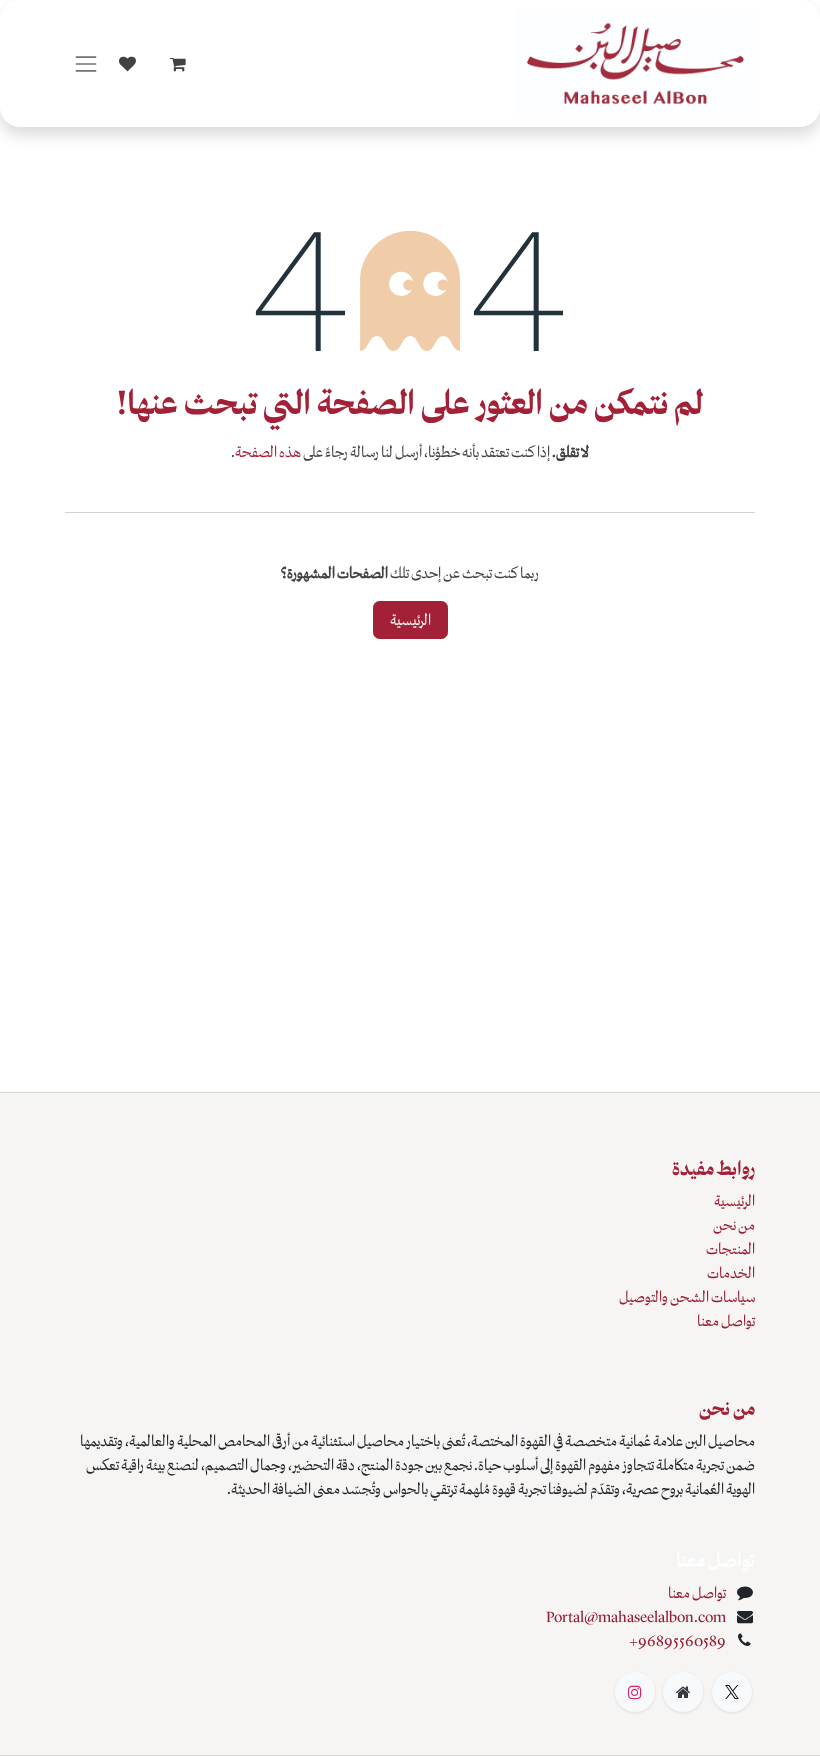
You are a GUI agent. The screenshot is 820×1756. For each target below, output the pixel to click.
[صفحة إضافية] (683, 1692)
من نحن (734, 1225)
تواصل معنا (726, 1321)
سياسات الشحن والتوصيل (687, 1297)
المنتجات (730, 1249)
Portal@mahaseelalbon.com (636, 1617)
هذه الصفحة (268, 452)
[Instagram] (635, 1692)
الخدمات (731, 1273)
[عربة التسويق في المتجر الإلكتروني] (178, 64)
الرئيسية (410, 620)
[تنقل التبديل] (86, 63)
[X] (732, 1692)
